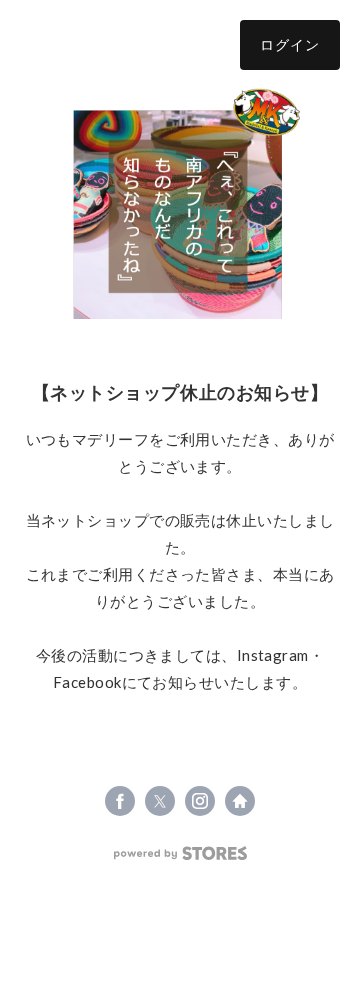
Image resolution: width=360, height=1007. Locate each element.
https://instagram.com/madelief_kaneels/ (200, 801)
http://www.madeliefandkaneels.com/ (240, 801)
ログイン (290, 44)
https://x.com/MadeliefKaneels (160, 801)
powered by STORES (180, 853)
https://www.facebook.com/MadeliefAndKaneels (120, 801)
